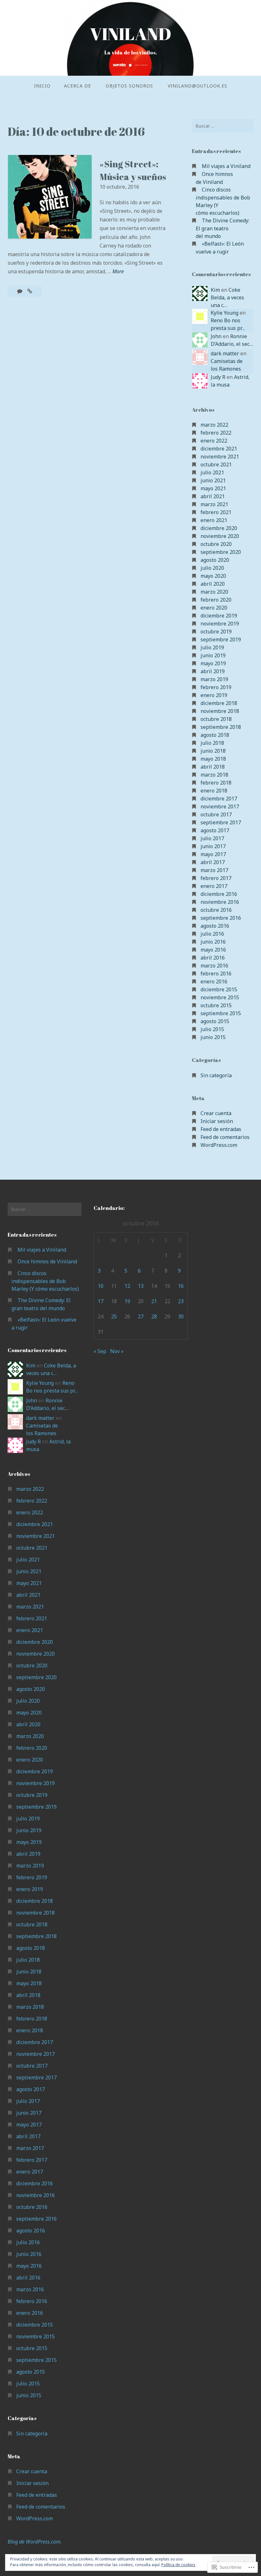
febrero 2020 (216, 600)
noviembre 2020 (220, 536)
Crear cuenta (216, 1113)
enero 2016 (214, 981)
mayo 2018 (213, 759)
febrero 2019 (216, 687)
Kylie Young (225, 313)
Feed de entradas (221, 1129)
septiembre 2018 (221, 727)
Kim (215, 290)
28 (154, 1316)
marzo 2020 (214, 592)
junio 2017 (213, 846)
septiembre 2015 (221, 1013)
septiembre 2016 (221, 918)
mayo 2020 (213, 576)
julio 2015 (212, 1029)
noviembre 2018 (220, 711)
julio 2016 (212, 934)
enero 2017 (214, 886)
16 (181, 1286)
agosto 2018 (215, 735)
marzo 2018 (214, 775)
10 (101, 1286)
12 (127, 1286)
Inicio (42, 86)
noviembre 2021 (220, 457)
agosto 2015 (215, 1021)
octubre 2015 (216, 1005)
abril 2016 (213, 958)
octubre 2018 (216, 719)
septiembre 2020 (221, 552)
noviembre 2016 (220, 902)
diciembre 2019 (219, 616)
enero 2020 (214, 608)
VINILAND (130, 34)
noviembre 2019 (220, 624)
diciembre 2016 (219, 894)
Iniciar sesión (217, 1121)
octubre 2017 (216, 814)
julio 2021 (212, 472)
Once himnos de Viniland (47, 1261)
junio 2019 (213, 655)
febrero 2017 (216, 878)
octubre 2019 (216, 632)
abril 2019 (213, 671)
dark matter (225, 353)
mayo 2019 (213, 663)
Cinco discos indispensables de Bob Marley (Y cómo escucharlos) (45, 1281)
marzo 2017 (214, 870)
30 (181, 1316)
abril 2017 (213, 862)
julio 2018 (212, 743)
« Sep (100, 1351)
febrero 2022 (216, 433)
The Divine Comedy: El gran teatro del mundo (222, 228)
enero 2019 (214, 695)
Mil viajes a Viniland (226, 166)
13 (141, 1286)
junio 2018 (213, 751)
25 (114, 1316)
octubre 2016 (216, 910)
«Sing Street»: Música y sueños (133, 170)
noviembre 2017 (220, 806)
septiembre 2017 (221, 822)
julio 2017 (212, 838)
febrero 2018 (216, 783)
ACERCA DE (78, 86)
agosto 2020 (215, 560)
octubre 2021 (216, 464)
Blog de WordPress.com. (35, 2542)
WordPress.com (219, 1145)
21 (154, 1301)
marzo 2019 (214, 679)
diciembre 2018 (219, 703)
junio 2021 (213, 480)
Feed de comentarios (225, 1137)
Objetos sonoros (129, 86)
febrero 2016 (216, 974)
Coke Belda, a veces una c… (227, 297)
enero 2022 (214, 441)
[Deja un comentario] (20, 291)
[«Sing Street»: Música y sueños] (30, 291)
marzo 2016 (214, 966)
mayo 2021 (213, 488)
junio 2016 (213, 942)
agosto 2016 (215, 926)
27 (141, 1316)
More (118, 272)
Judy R (218, 377)
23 (181, 1301)
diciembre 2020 (219, 528)
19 (127, 1301)
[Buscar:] (223, 126)
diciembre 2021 (219, 449)
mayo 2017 (213, 854)
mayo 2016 (213, 950)
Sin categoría (216, 1075)
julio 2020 (212, 568)
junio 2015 (213, 1037)
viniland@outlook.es (198, 86)
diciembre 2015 (219, 989)
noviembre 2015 (220, 997)
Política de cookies (178, 2565)
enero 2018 (214, 791)
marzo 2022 (214, 425)
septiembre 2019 (221, 639)
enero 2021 (214, 520)
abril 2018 (213, 767)
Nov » (117, 1351)
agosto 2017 (215, 830)
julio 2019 (212, 647)
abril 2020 (213, 584)
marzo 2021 (214, 504)
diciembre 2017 (219, 799)
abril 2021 (213, 496)
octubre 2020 (216, 544)
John (216, 336)
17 (101, 1301)
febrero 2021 (216, 512)
